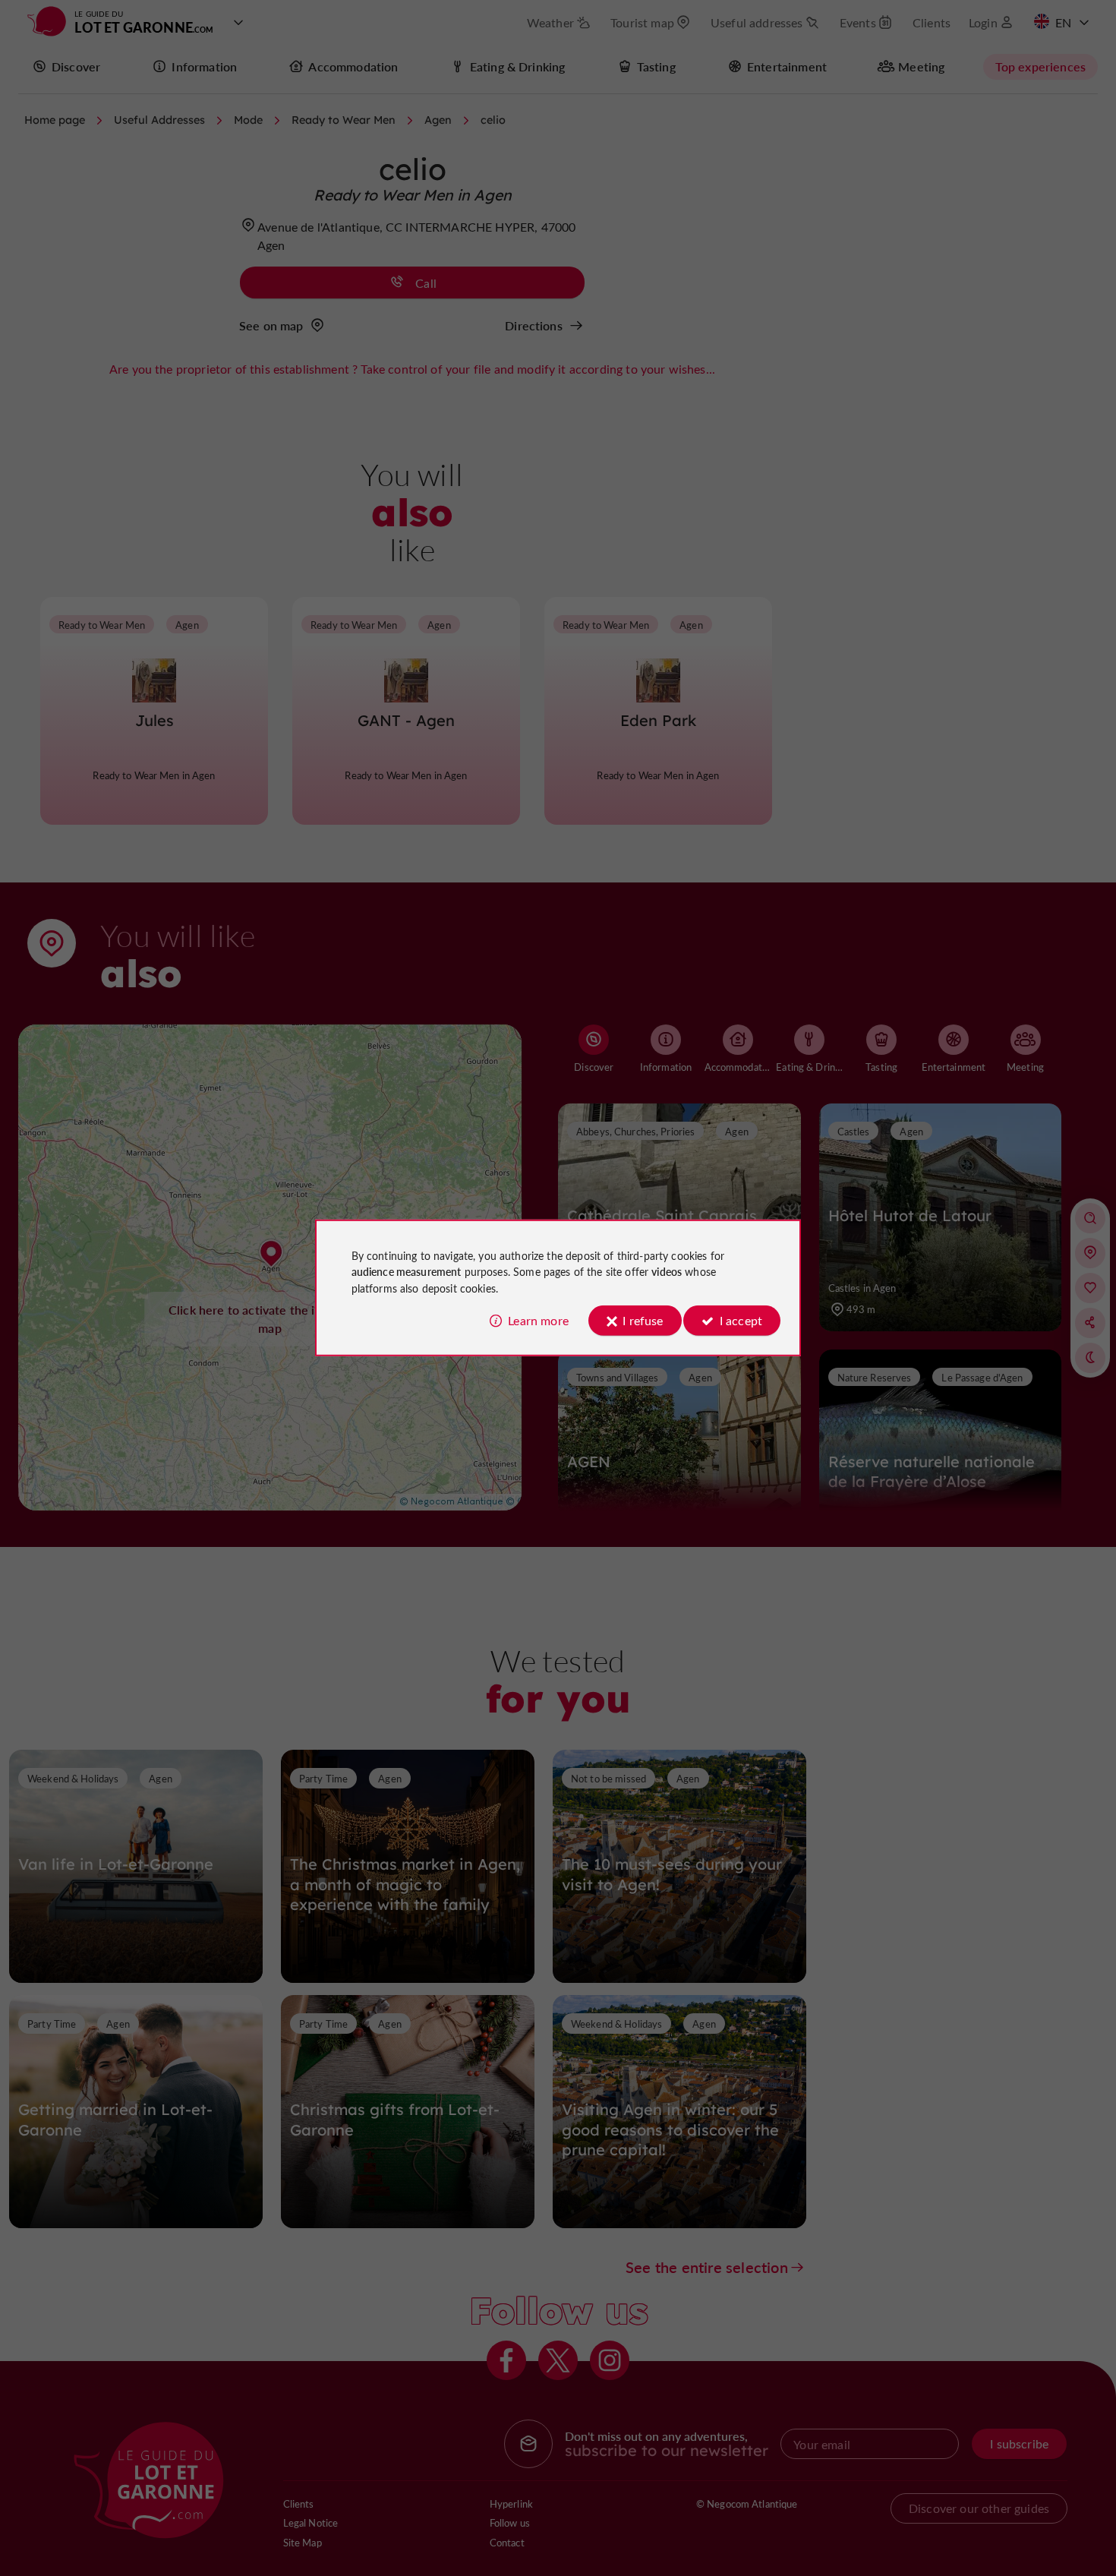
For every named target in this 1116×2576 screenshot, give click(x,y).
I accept (741, 1320)
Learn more (538, 1320)
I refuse (643, 1320)
